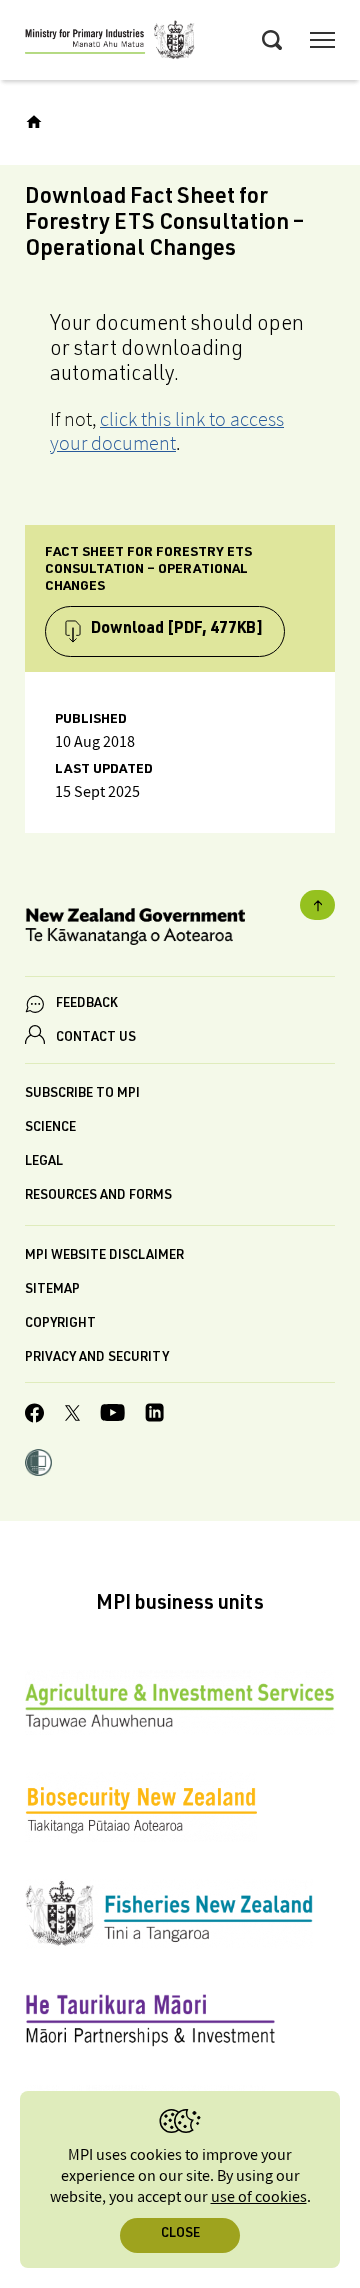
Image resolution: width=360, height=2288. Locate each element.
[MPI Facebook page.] (35, 1416)
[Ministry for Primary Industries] (110, 43)
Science (50, 1128)
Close (180, 2234)
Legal (44, 1162)
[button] (38, 1465)
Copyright (60, 1324)
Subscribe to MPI (82, 1094)
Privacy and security (97, 1358)
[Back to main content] (317, 905)
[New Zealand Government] (180, 929)
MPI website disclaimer (104, 1256)
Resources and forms (98, 1196)
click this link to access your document (167, 431)
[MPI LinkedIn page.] (154, 1415)
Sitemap (52, 1290)
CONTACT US (96, 1038)
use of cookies (259, 2197)
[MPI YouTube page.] (112, 1415)
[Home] (34, 122)
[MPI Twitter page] (72, 1416)
